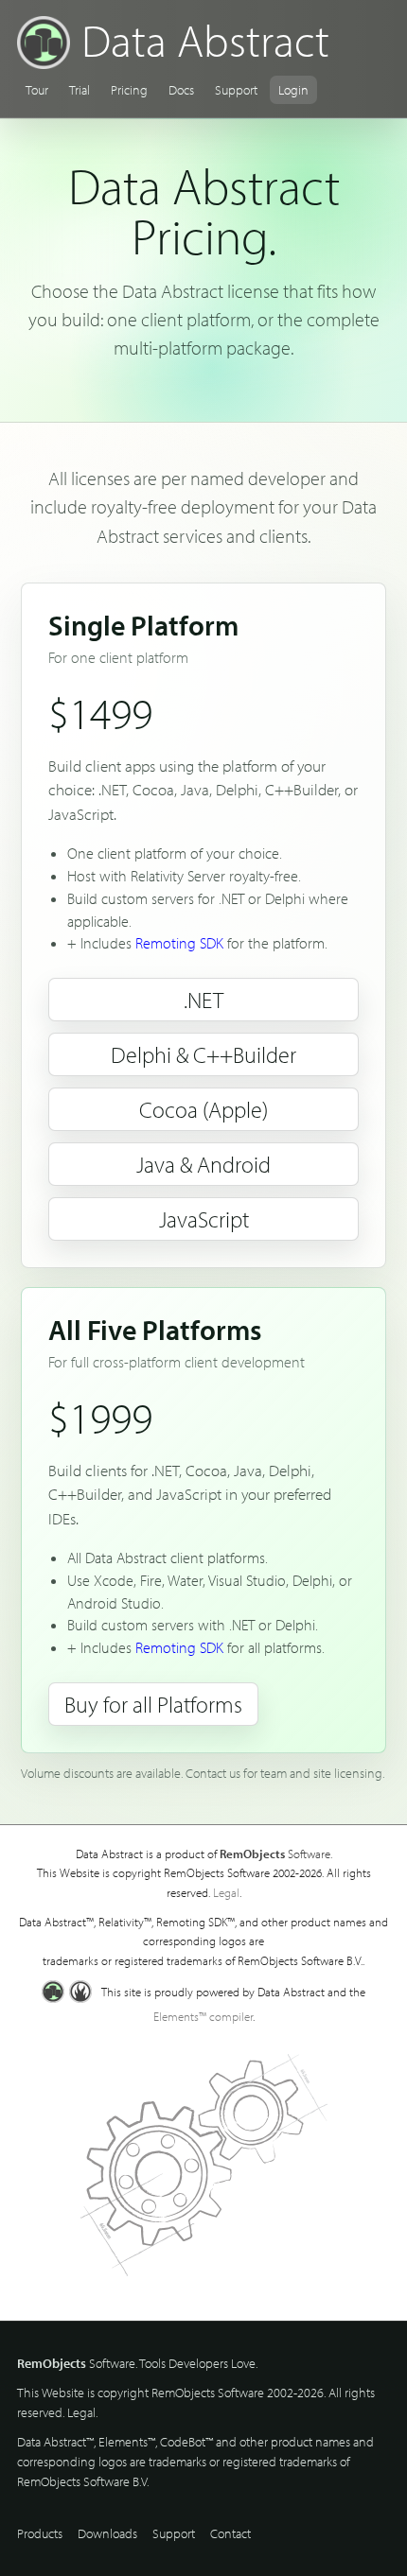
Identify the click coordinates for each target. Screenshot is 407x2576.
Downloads (107, 2533)
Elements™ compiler (203, 2016)
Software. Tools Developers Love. (137, 2363)
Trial (80, 90)
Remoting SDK (179, 943)
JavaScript (204, 1219)
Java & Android (203, 1164)
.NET (203, 1000)
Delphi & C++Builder (203, 1054)
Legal (226, 1892)
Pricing (129, 90)
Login (293, 90)
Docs (181, 90)
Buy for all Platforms (153, 1704)
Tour (37, 90)
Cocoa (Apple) (203, 1109)
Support (236, 90)
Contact (230, 2533)
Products (40, 2533)
